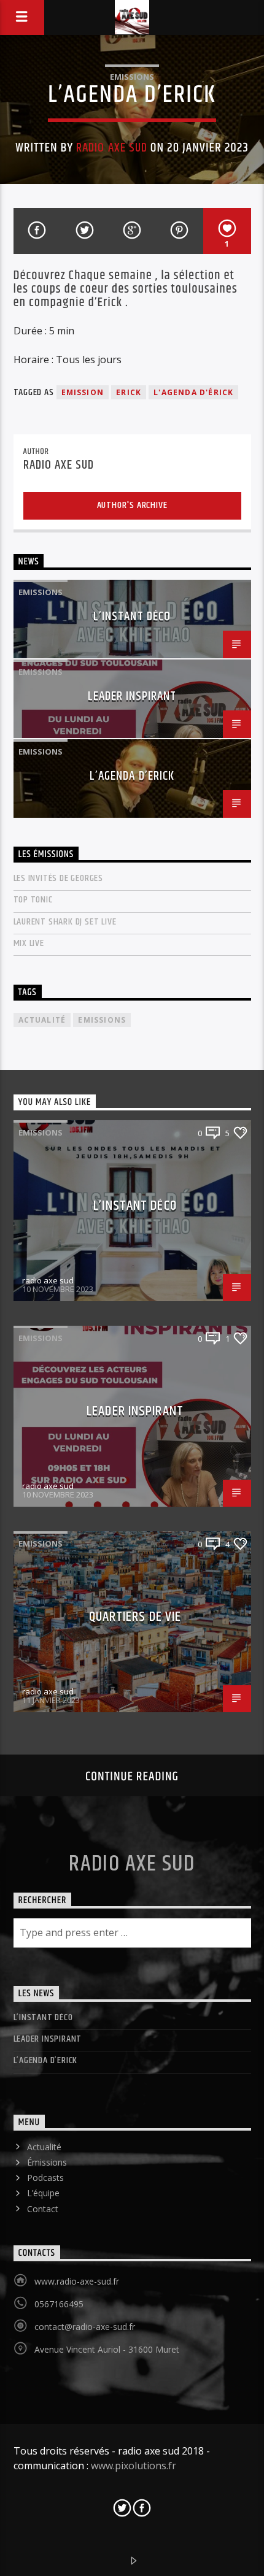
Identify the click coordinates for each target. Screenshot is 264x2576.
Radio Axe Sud (132, 1864)
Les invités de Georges (59, 878)
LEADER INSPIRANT (132, 696)
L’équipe (43, 2193)
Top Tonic (33, 900)
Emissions (132, 77)
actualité (42, 1020)
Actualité (44, 2147)
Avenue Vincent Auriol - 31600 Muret (107, 2349)
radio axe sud (112, 148)
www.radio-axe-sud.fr (77, 2281)
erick (129, 392)
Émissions (47, 2162)
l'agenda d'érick (193, 392)
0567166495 (59, 2304)
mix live (29, 943)
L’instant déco (132, 617)
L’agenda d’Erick (132, 776)
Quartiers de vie (135, 1617)
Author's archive (132, 505)
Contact (43, 2209)
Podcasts (45, 2178)
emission (83, 392)
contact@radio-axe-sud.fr (85, 2327)
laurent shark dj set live (65, 922)
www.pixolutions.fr (134, 2466)
